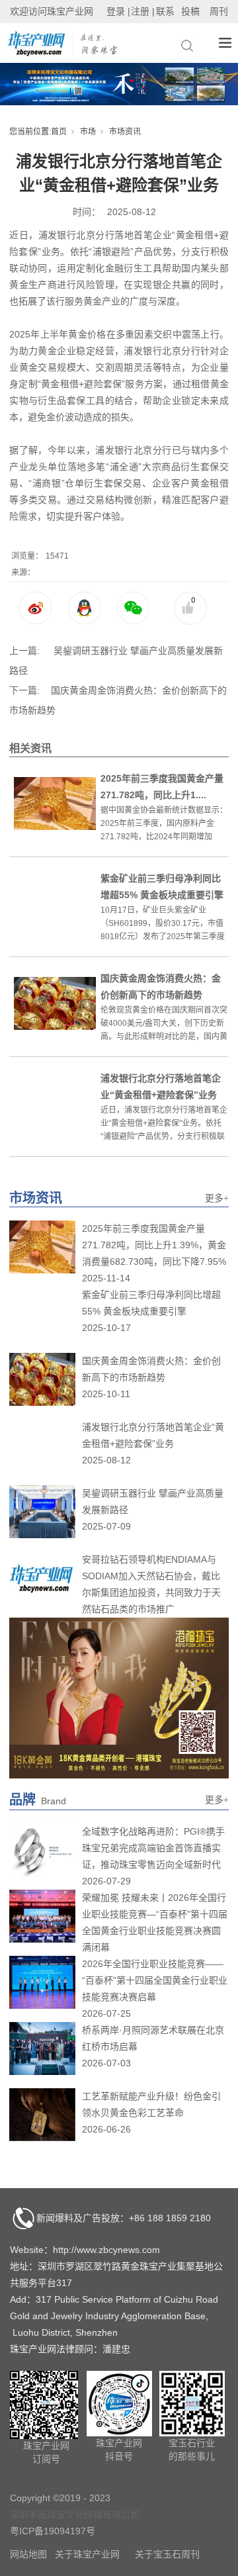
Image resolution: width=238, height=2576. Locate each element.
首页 (59, 132)
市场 (88, 132)
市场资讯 (125, 132)
